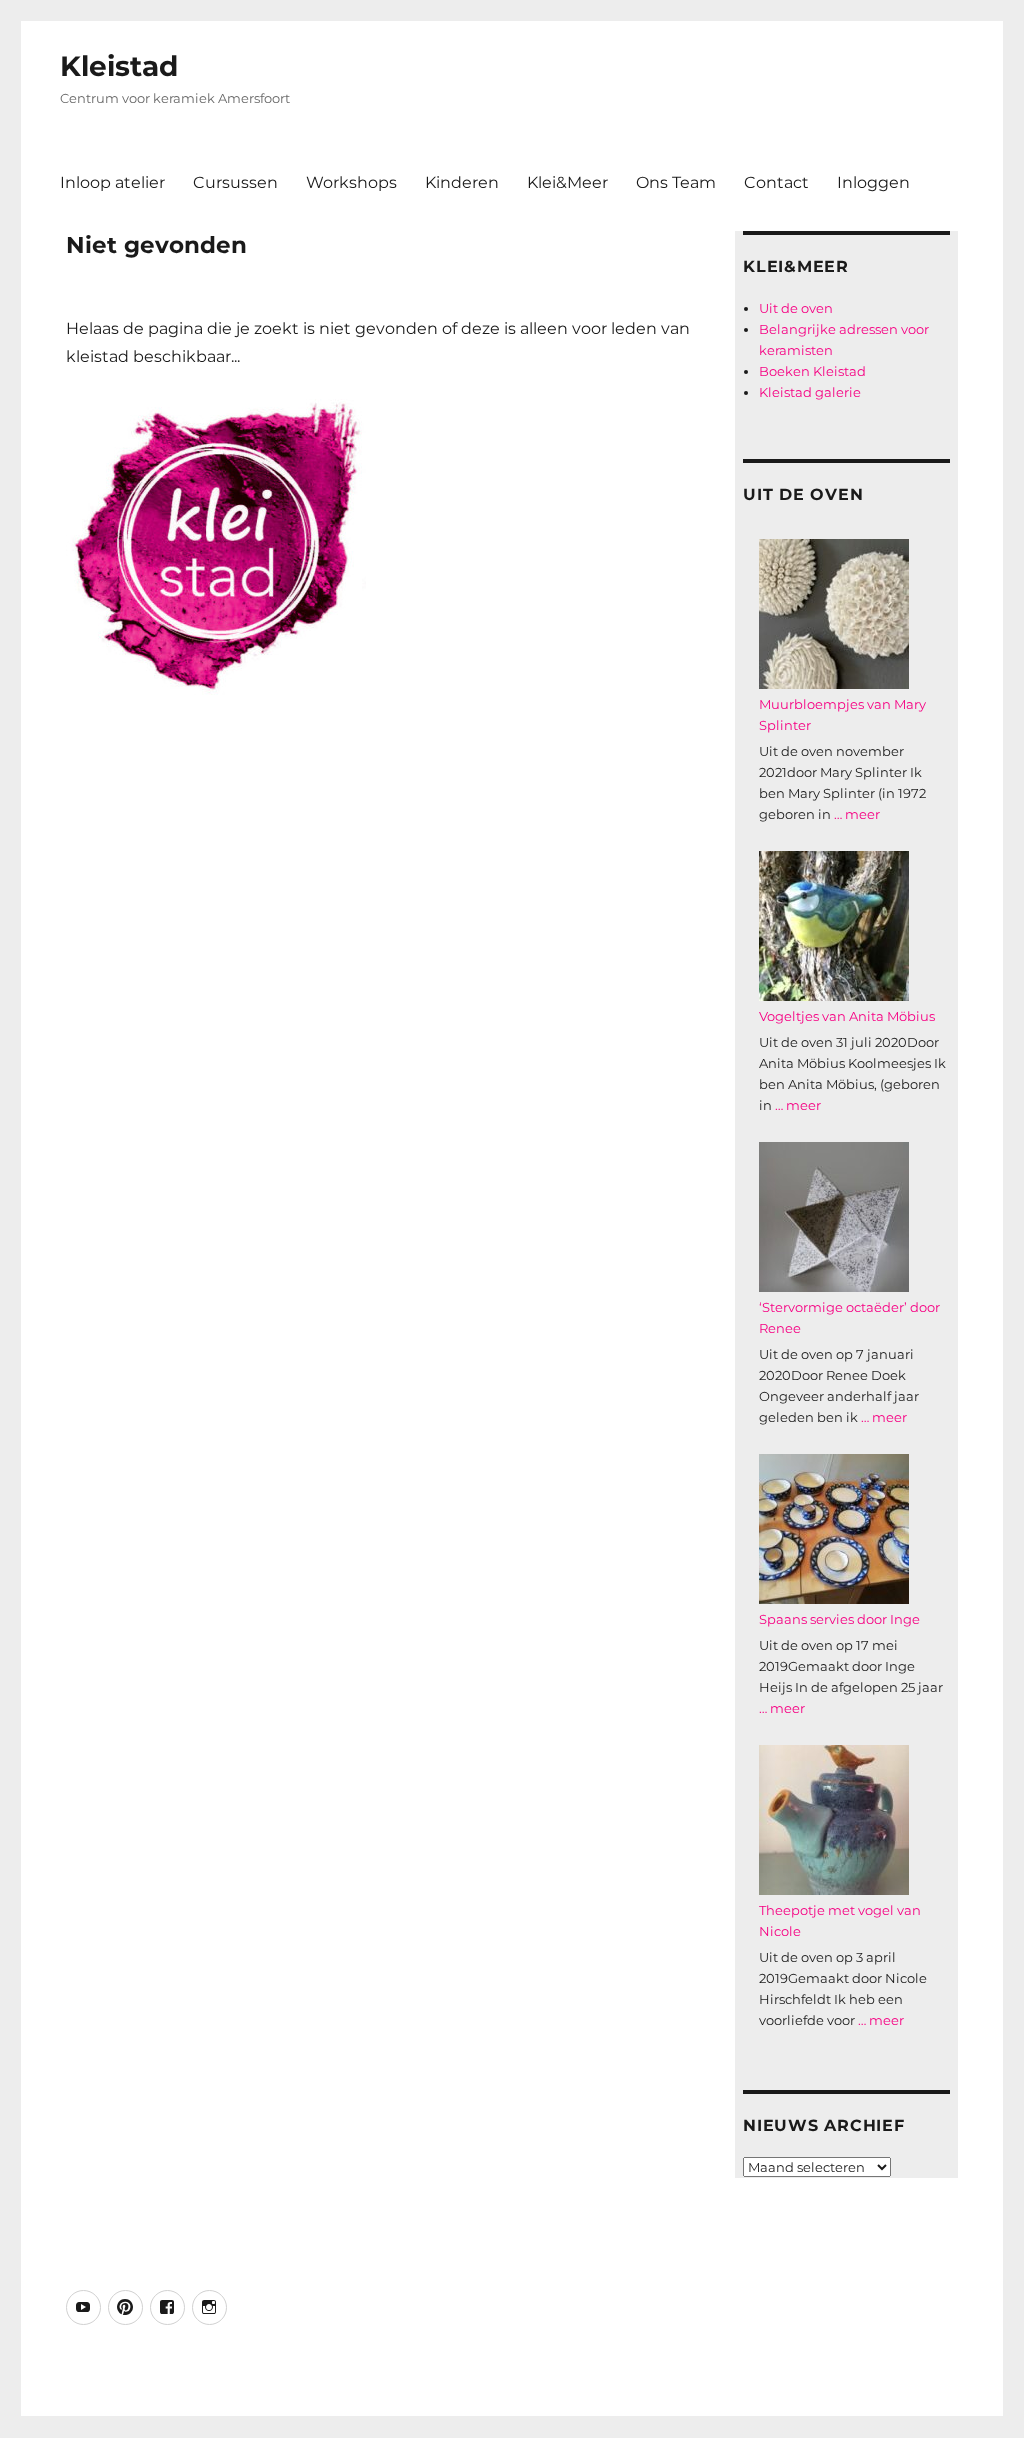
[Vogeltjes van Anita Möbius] (834, 926)
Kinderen (462, 182)
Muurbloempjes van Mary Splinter (842, 714)
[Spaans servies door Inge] (834, 1529)
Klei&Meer (567, 182)
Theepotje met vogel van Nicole (840, 1920)
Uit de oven (796, 308)
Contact (776, 182)
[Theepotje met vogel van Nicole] (834, 1820)
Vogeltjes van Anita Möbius (847, 1016)
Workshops (351, 182)
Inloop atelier (112, 182)
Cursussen (235, 182)
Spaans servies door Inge (839, 1619)
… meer (857, 814)
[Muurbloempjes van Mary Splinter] (834, 614)
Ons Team (676, 182)
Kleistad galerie (810, 392)
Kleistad (119, 66)
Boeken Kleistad (812, 371)
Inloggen (873, 182)
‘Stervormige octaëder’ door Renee (849, 1317)
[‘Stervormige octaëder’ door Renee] (834, 1217)
